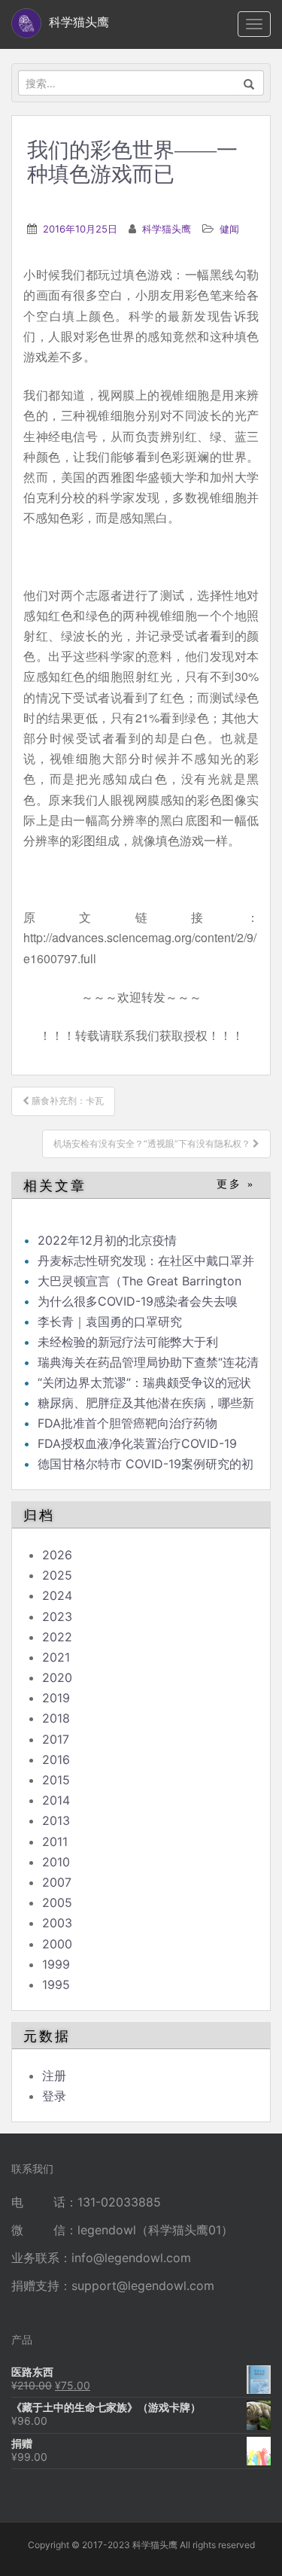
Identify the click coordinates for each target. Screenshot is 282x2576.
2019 (56, 1698)
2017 (56, 1739)
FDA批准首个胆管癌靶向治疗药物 (127, 1423)
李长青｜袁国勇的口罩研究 (110, 1321)
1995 (56, 1984)
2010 (56, 1862)
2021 (56, 1657)
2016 (56, 1759)
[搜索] (249, 83)
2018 (56, 1718)
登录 (54, 2096)
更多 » (236, 1184)
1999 (56, 1964)
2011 (55, 1842)
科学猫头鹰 (167, 229)
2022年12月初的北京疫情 (107, 1240)
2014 (56, 1800)
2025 (57, 1575)
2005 (57, 1902)
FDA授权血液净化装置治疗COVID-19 (137, 1443)
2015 (56, 1780)
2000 (57, 1944)
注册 (54, 2076)
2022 (57, 1637)
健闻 (229, 229)
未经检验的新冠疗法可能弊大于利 (128, 1342)
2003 (57, 1923)
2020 (57, 1677)
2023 (57, 1616)
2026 (57, 1555)
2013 (56, 1820)
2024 (57, 1595)
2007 (57, 1882)
